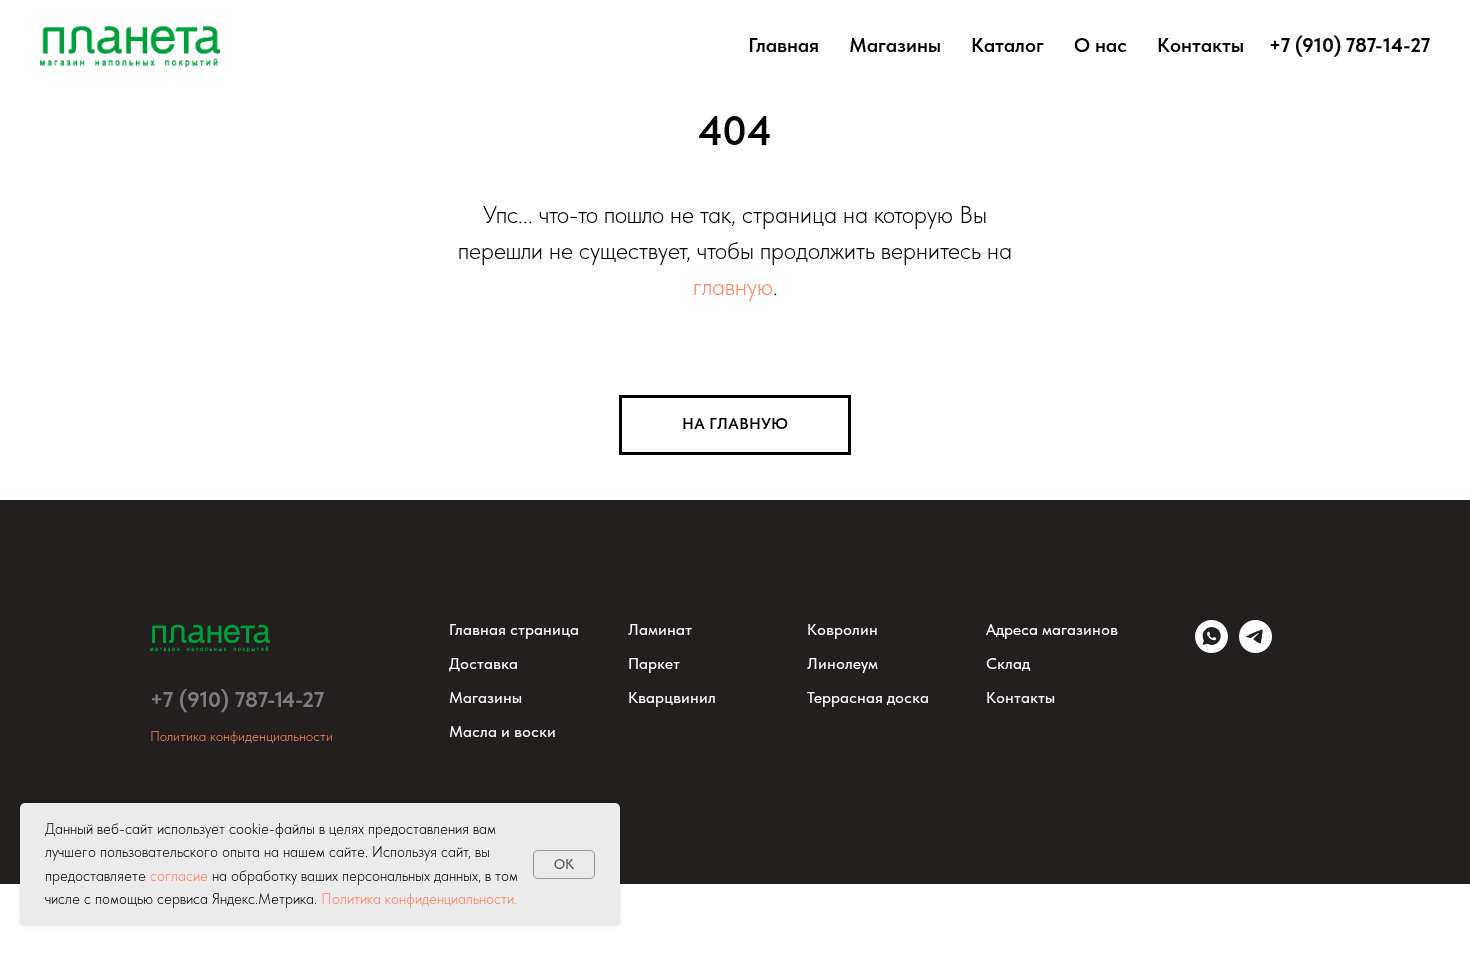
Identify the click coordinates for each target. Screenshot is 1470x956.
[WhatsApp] (1211, 647)
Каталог (1007, 45)
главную (733, 286)
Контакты (1200, 45)
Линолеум (842, 663)
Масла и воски (502, 731)
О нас (1100, 45)
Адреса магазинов (1052, 629)
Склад (1008, 663)
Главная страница (514, 629)
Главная (783, 45)
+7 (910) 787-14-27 (237, 699)
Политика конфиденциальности (241, 736)
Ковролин (842, 629)
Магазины (895, 45)
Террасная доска (868, 697)
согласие (179, 876)
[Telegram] (1255, 647)
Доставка (483, 663)
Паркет (654, 663)
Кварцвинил (672, 697)
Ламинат (660, 629)
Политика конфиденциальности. (419, 899)
